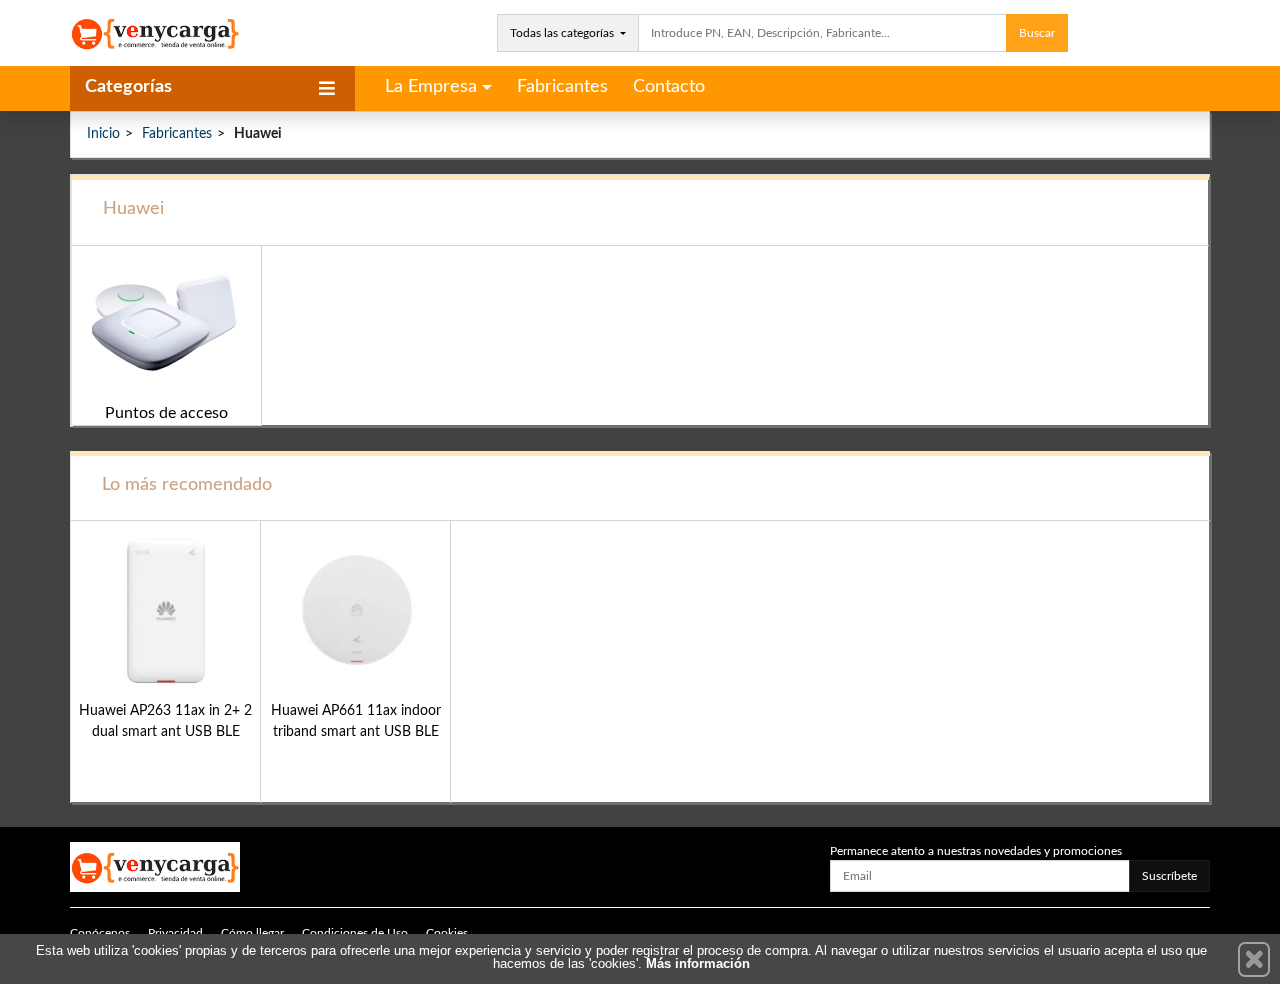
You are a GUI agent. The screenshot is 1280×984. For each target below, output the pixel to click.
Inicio (103, 134)
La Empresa (431, 87)
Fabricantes (562, 87)
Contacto (669, 87)
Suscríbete (1169, 876)
